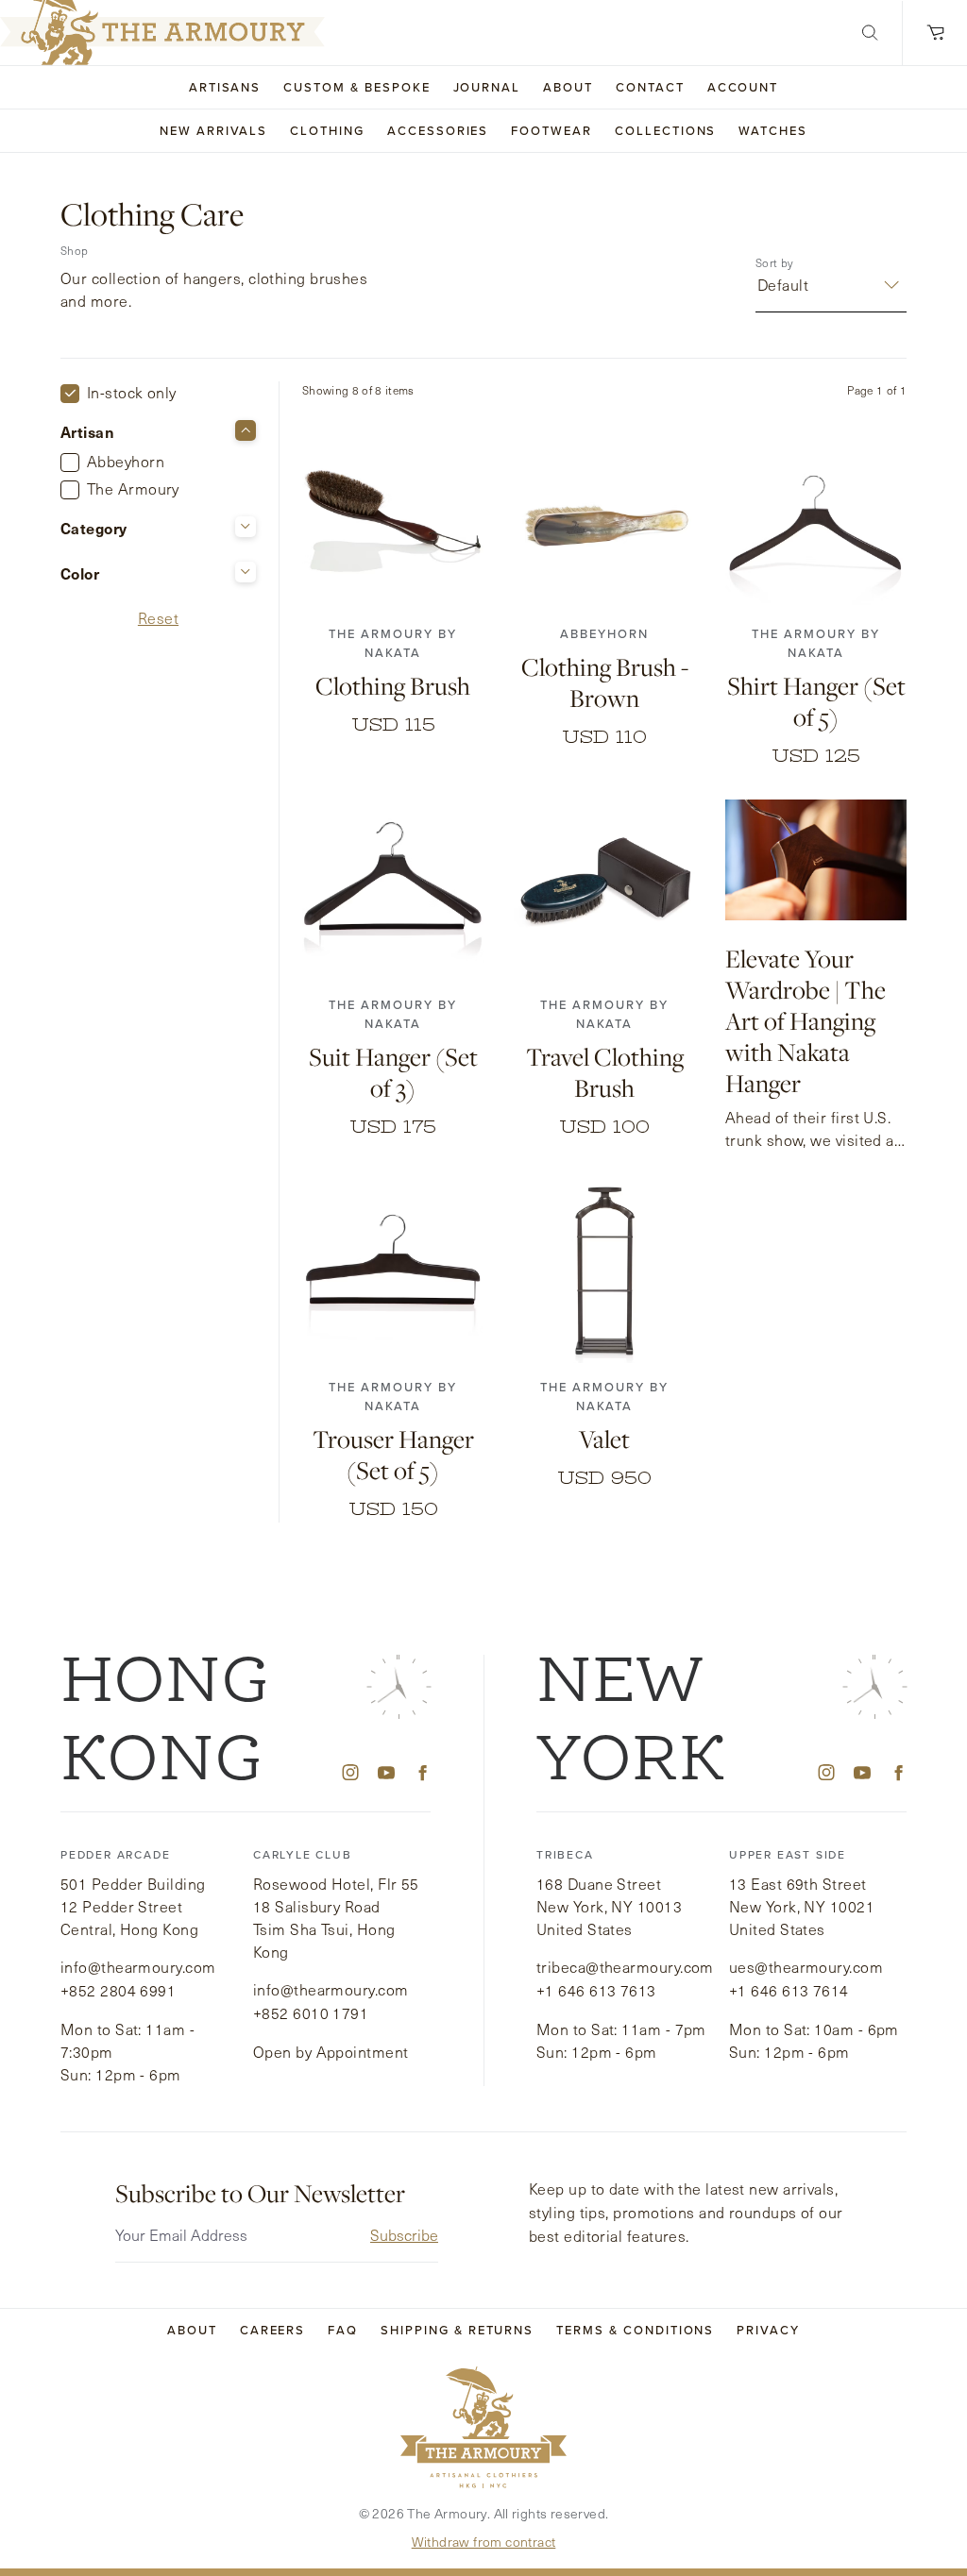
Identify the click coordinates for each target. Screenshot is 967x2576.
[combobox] (760, 285)
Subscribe (404, 2235)
